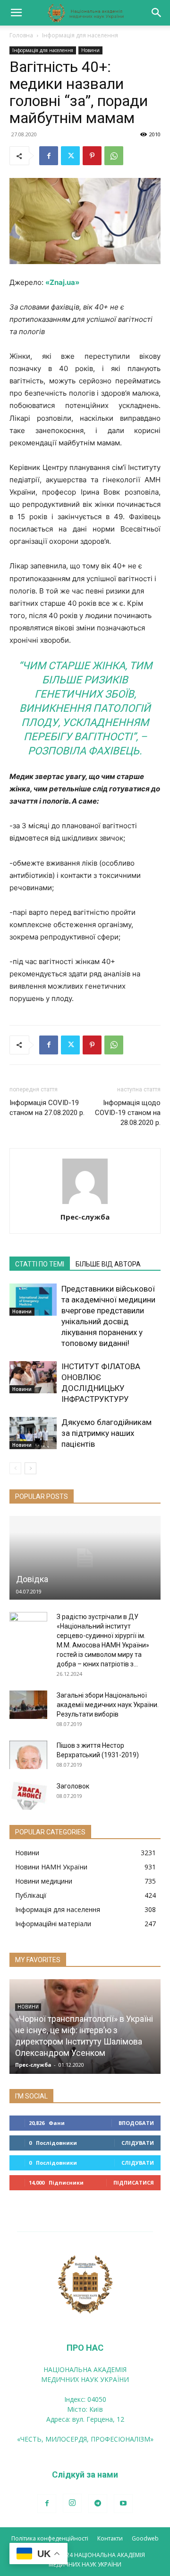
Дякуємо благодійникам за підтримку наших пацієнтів (106, 1433)
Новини (90, 50)
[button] (16, 13)
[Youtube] (123, 2504)
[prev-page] (15, 1468)
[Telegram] (98, 2504)
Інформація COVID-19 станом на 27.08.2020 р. (47, 1108)
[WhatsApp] (114, 156)
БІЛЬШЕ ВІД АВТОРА (108, 1264)
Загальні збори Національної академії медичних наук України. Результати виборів (108, 1705)
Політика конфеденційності (50, 2538)
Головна (21, 35)
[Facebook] (49, 156)
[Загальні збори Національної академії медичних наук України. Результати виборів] (28, 1705)
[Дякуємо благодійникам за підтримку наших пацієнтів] (33, 1433)
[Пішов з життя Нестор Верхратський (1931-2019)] (28, 1755)
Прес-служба (85, 1217)
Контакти (110, 2538)
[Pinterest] (92, 156)
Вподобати (136, 2123)
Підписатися (134, 2182)
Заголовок (73, 1786)
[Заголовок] (28, 1796)
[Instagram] (72, 2503)
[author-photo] (85, 1204)
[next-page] (30, 1468)
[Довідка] (85, 1558)
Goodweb (145, 2538)
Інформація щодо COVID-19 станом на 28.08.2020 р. (128, 1113)
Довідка (32, 1579)
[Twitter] (70, 156)
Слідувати (138, 2143)
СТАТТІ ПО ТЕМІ (40, 1264)
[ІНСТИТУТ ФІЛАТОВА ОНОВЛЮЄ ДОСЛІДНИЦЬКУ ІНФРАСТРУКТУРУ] (33, 1377)
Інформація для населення (80, 35)
